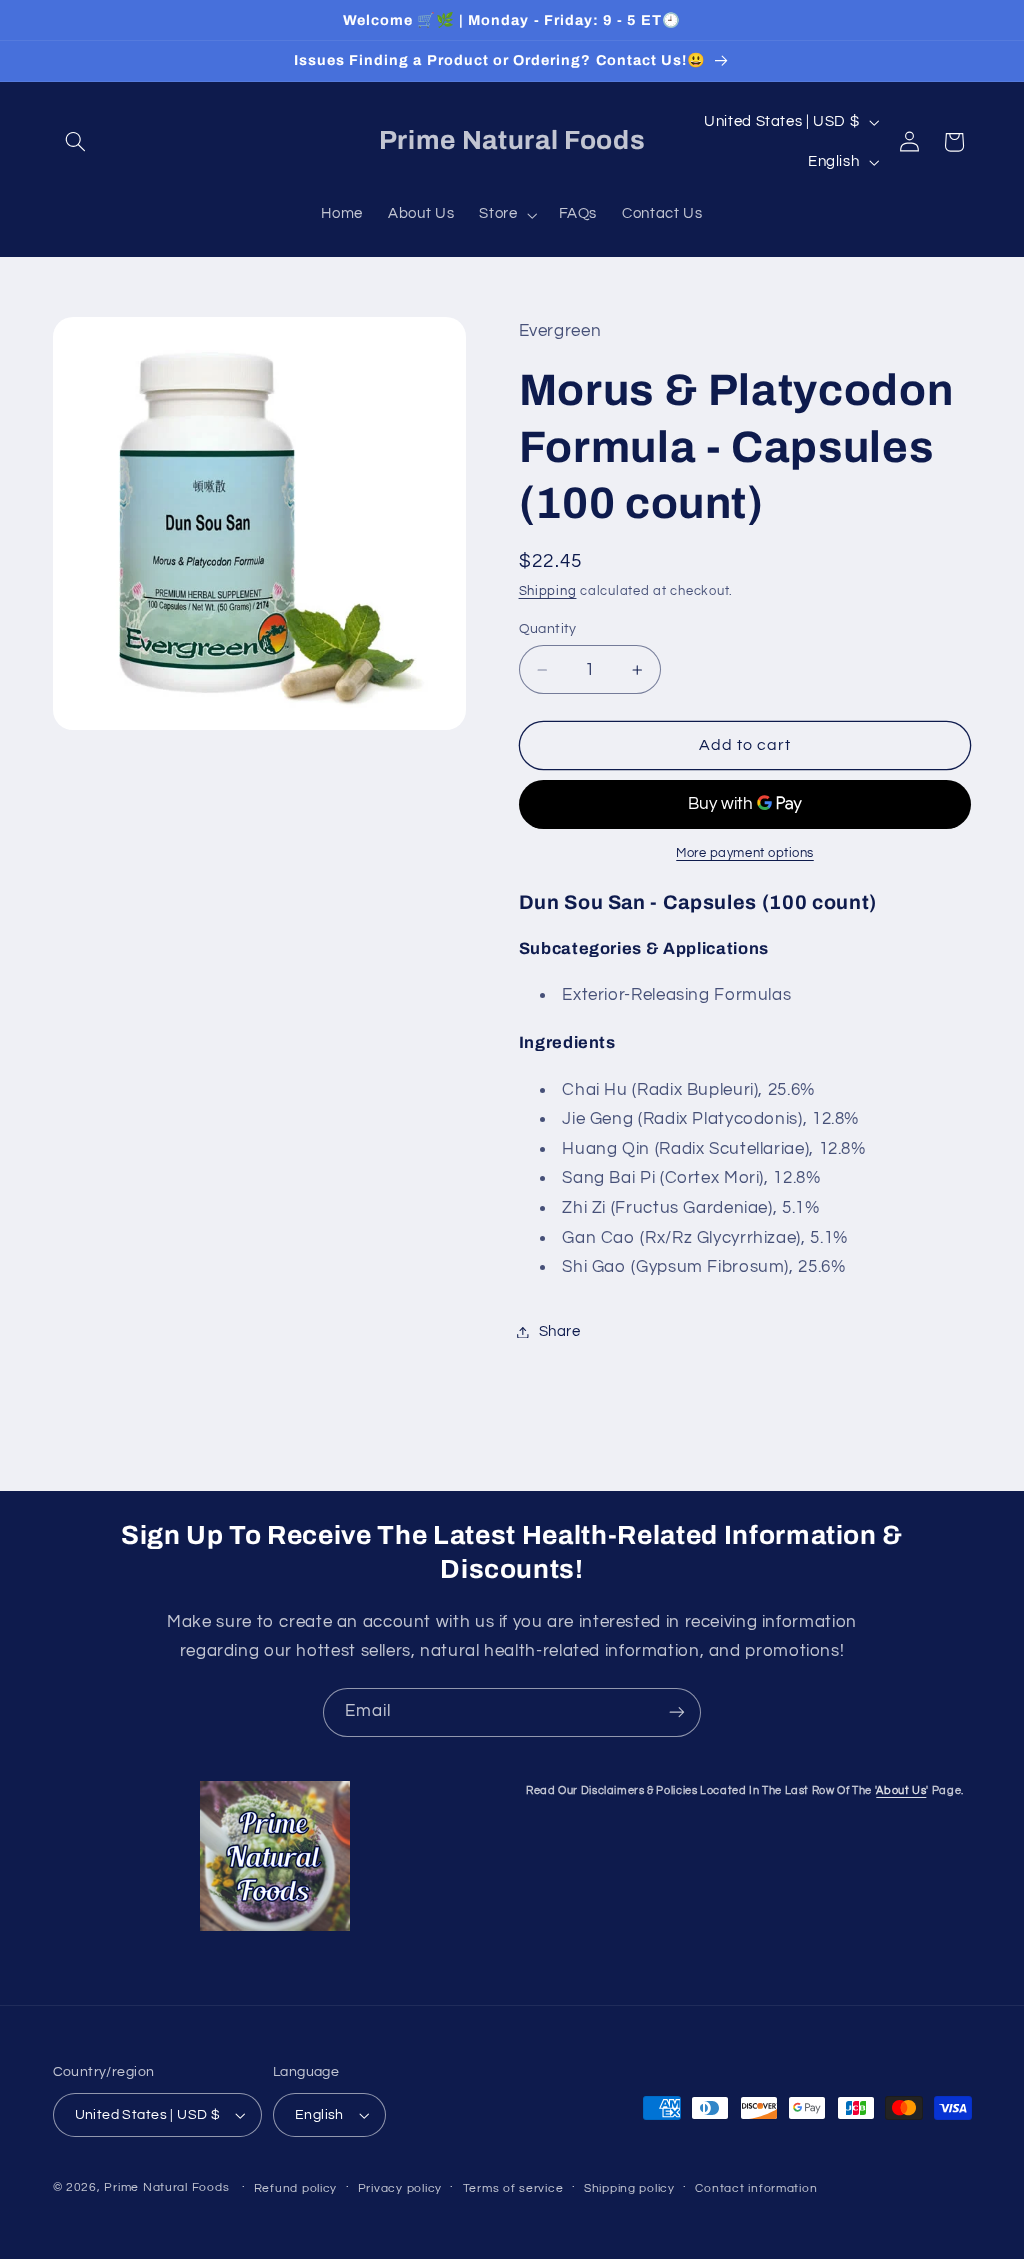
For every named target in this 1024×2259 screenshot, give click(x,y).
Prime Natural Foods (166, 2187)
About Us (901, 1790)
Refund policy (296, 2188)
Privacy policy (400, 2188)
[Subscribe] (677, 1712)
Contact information (756, 2188)
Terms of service (513, 2188)
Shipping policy (629, 2188)
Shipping (548, 591)
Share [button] (560, 1331)
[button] (76, 142)
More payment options (745, 853)
